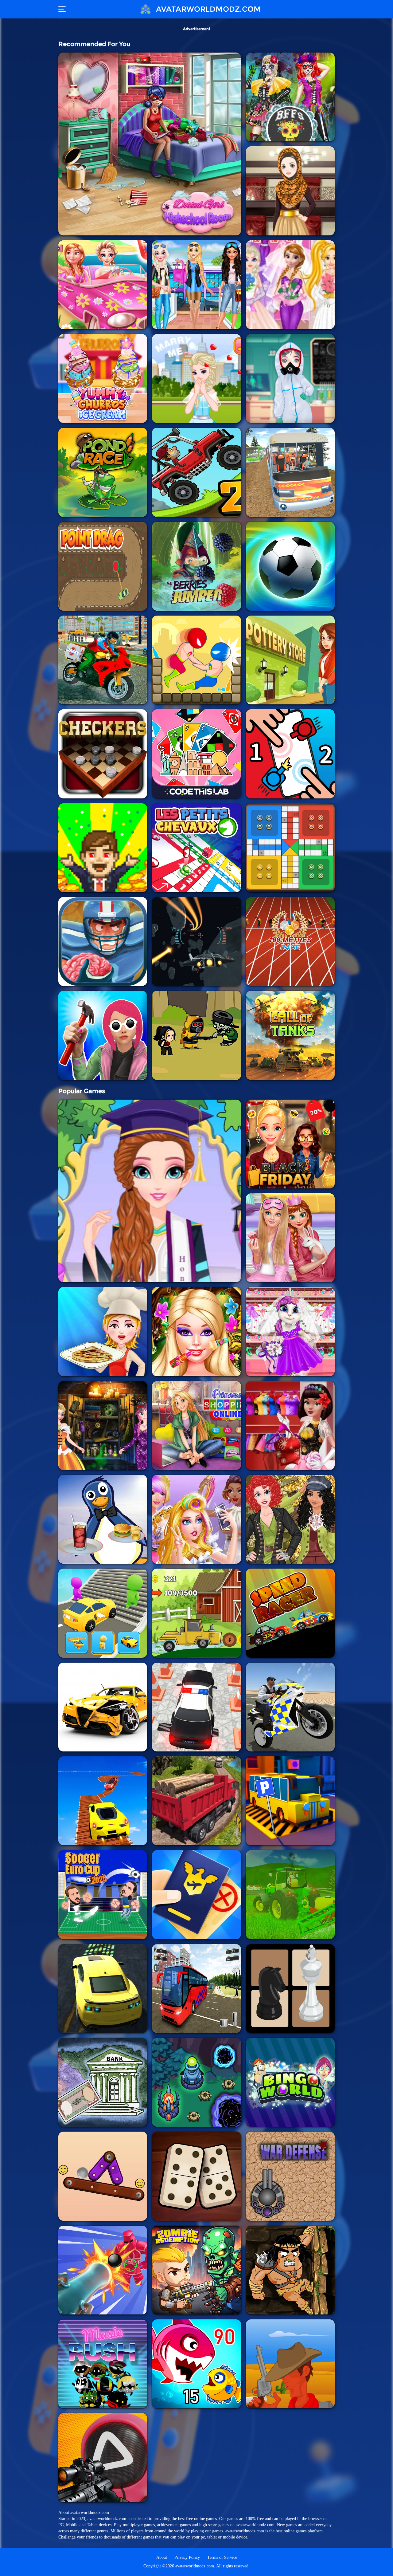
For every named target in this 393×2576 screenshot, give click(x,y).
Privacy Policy (187, 2557)
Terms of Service (222, 2557)
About (162, 2557)
